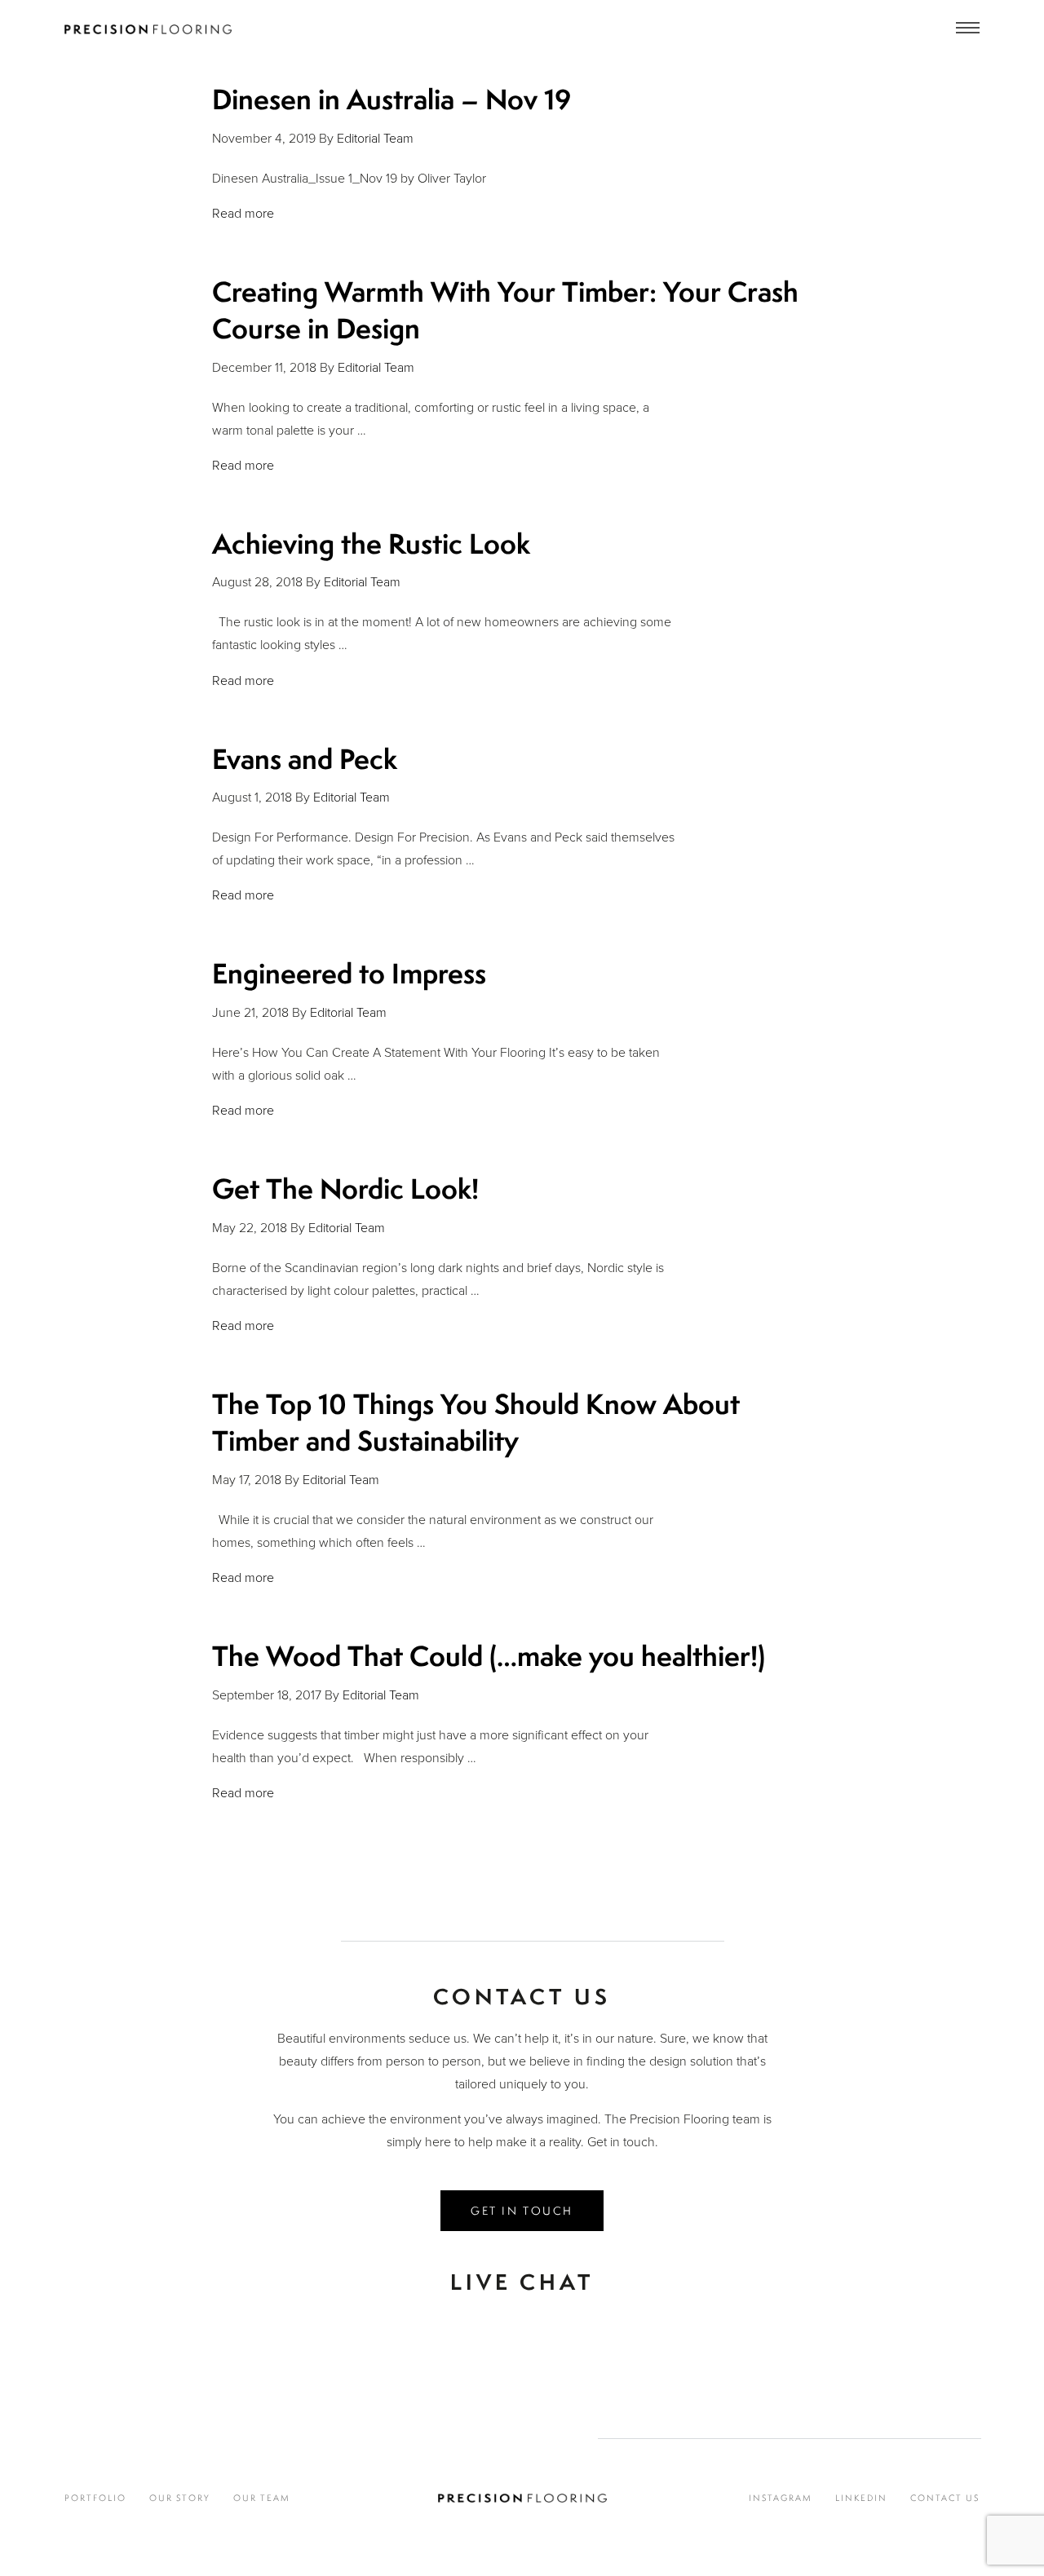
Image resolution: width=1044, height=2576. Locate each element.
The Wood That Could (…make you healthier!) (489, 1656)
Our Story (180, 2498)
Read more (243, 214)
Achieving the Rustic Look (371, 543)
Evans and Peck (305, 759)
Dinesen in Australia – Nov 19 (391, 99)
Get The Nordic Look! (345, 1189)
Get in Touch (522, 2210)
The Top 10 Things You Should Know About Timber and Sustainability (476, 1422)
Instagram (781, 2498)
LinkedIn (861, 2498)
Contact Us (945, 2498)
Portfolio (95, 2498)
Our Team (262, 2498)
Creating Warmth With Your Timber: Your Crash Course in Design (505, 310)
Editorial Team (375, 139)
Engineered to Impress (349, 973)
